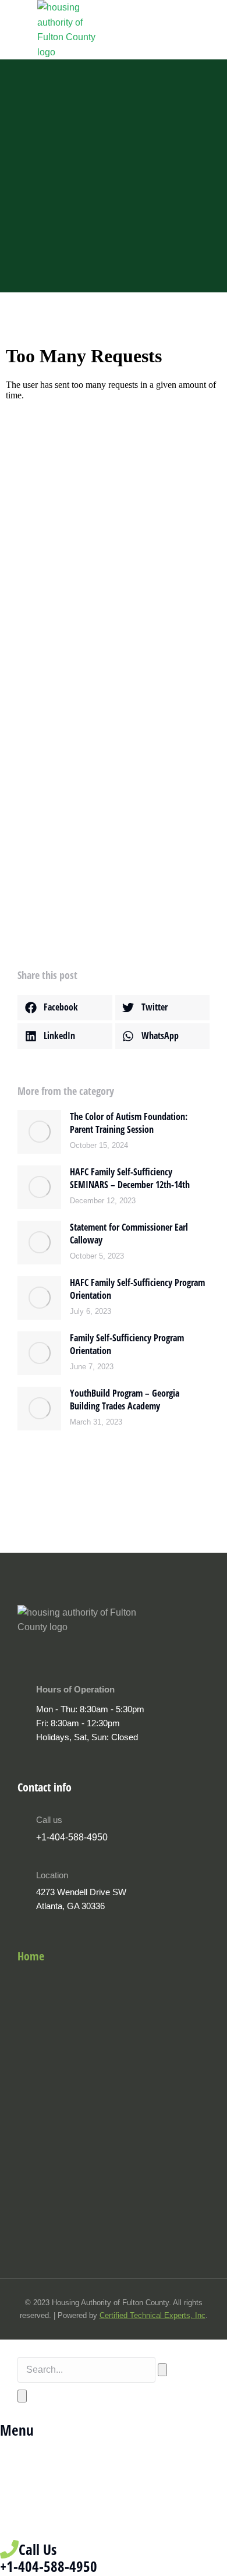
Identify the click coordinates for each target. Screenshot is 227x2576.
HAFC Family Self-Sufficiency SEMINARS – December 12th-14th (130, 1178)
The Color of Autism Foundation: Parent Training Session (129, 1123)
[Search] (22, 2396)
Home (31, 1956)
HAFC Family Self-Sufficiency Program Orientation (137, 1289)
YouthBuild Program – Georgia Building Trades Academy (125, 1400)
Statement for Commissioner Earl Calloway (129, 1234)
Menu (17, 2430)
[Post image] (39, 1132)
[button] (65, 1008)
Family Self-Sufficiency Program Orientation (127, 1344)
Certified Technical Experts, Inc (152, 2315)
